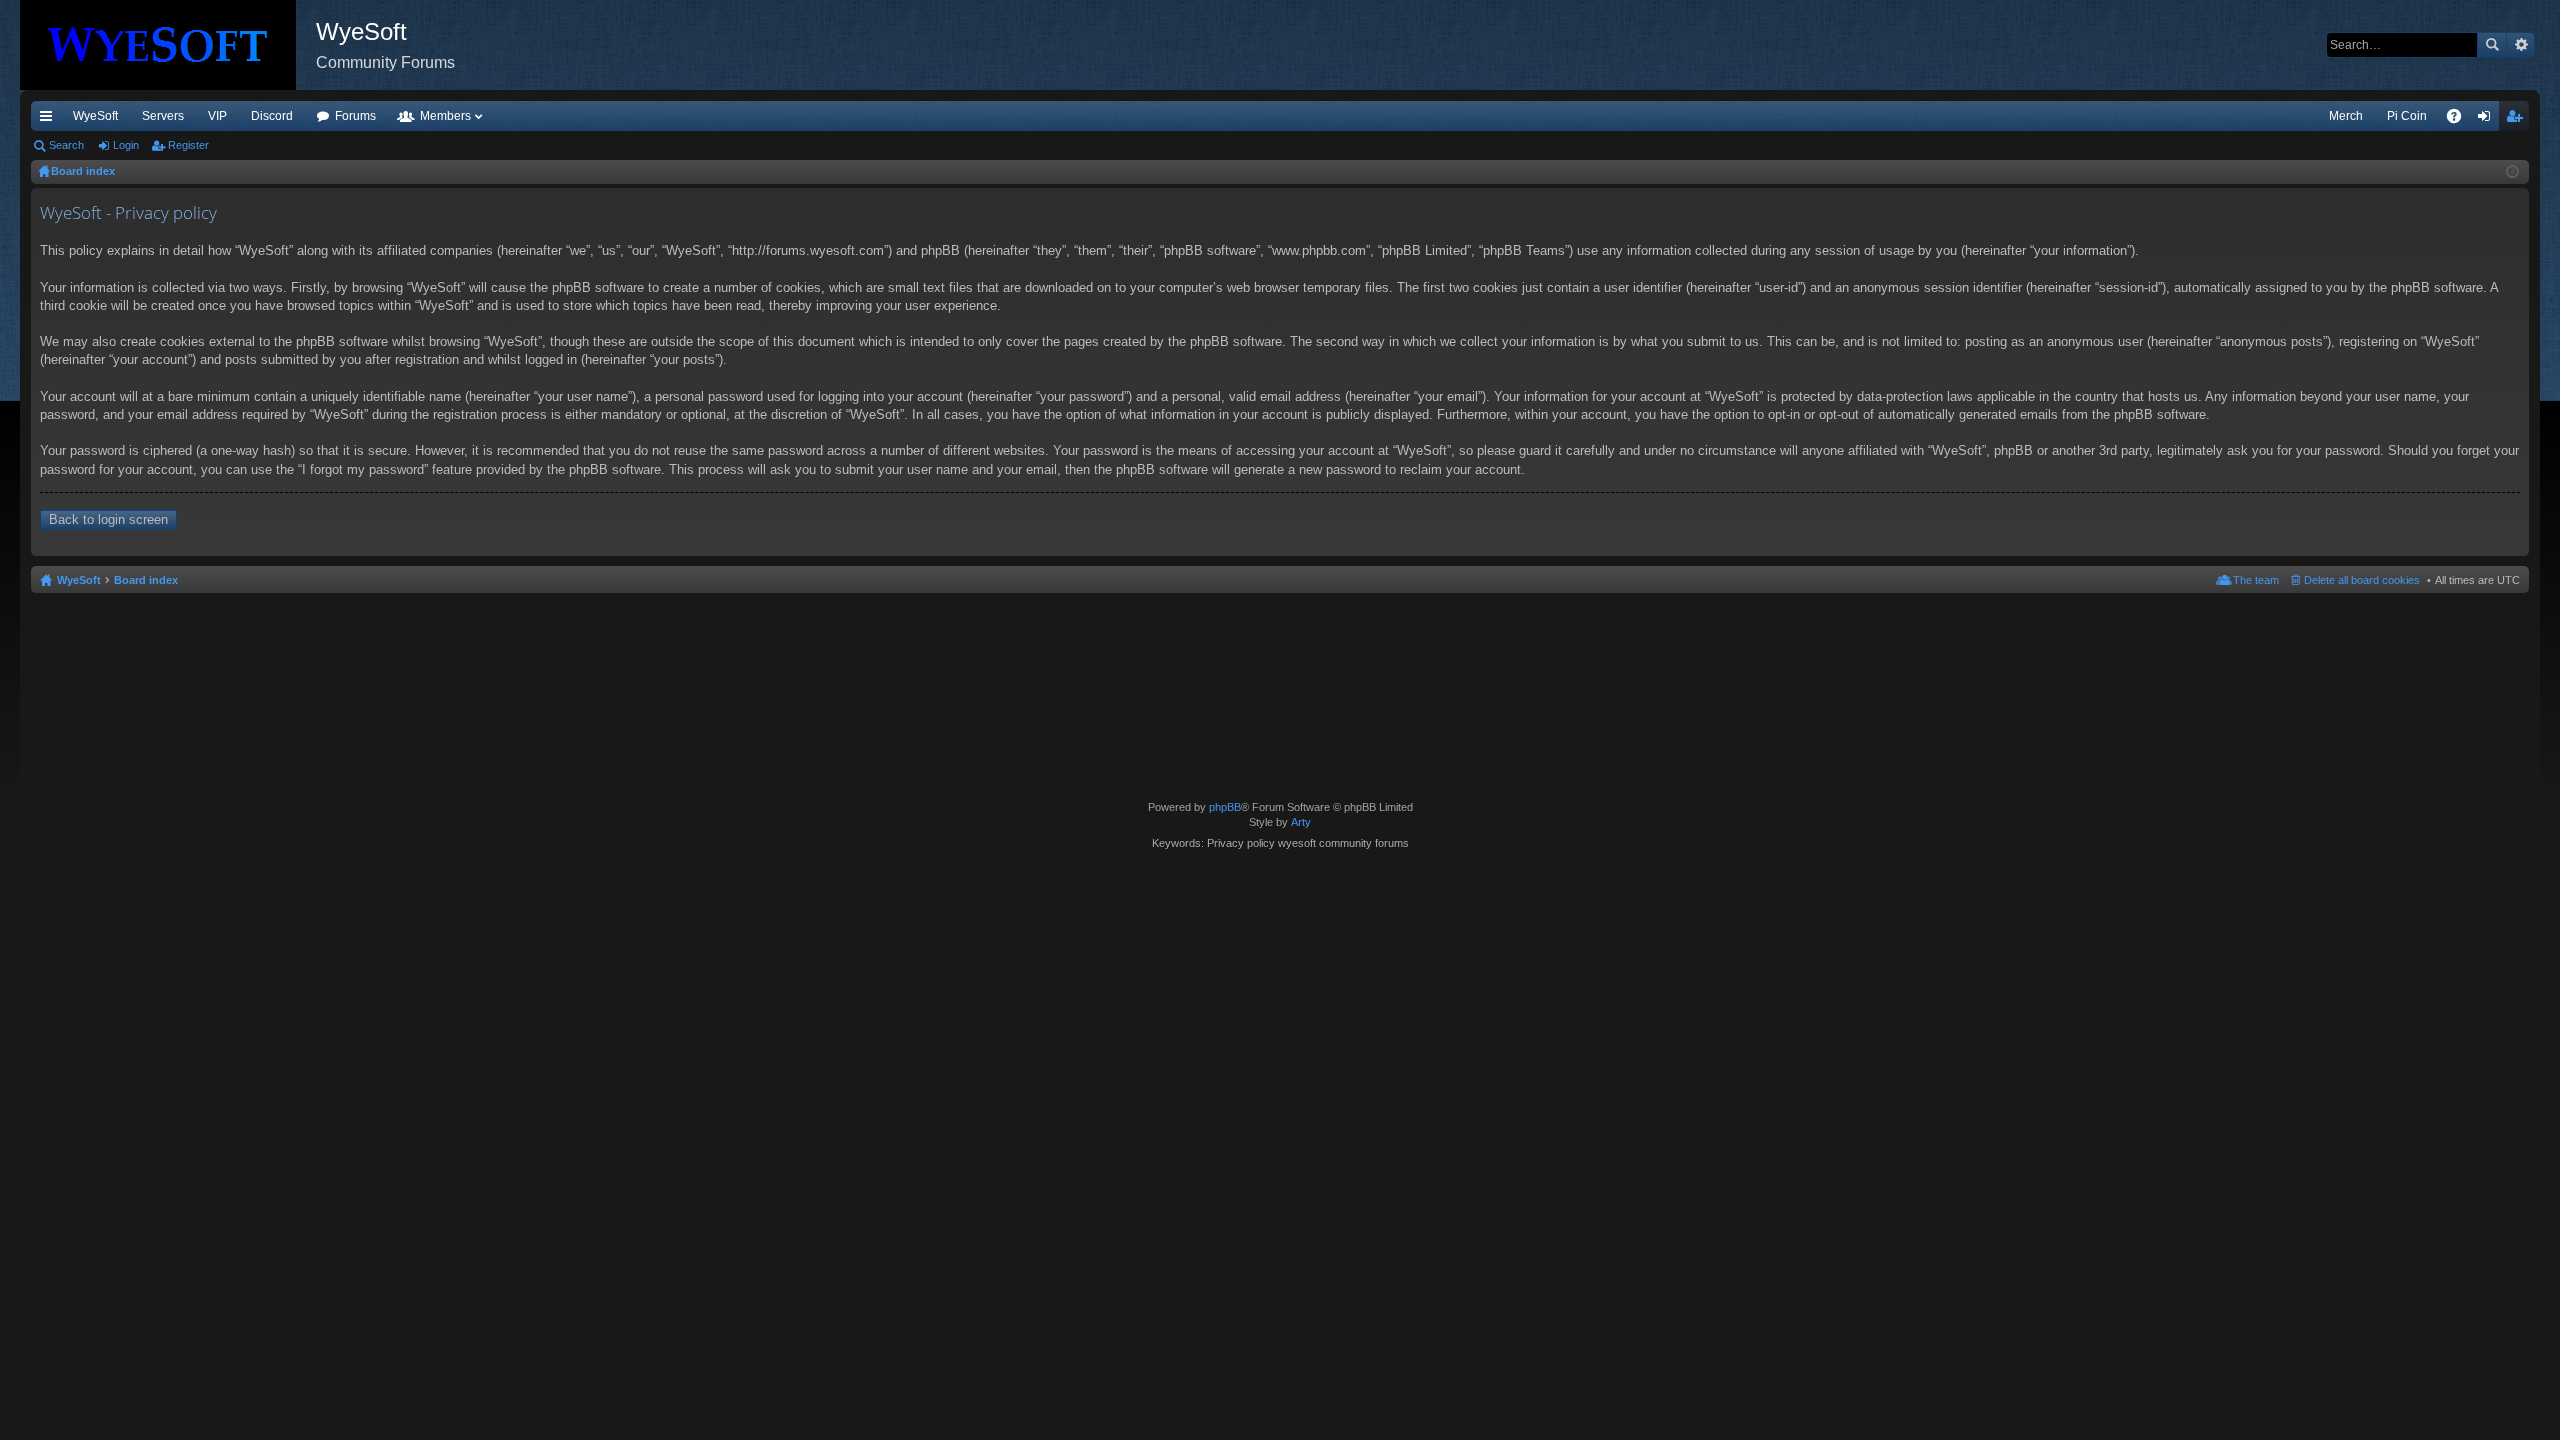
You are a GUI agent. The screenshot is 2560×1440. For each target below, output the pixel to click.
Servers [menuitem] (163, 116)
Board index (146, 580)
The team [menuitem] (2256, 580)
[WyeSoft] (168, 45)
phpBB (1225, 807)
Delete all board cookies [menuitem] (2362, 580)
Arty (1301, 822)
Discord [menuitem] (272, 116)
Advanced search (2520, 45)
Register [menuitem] (2518, 120)
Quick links (50, 120)
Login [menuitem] (2488, 120)
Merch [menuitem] (2346, 116)
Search (2492, 45)
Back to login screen (108, 519)
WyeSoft (95, 116)
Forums (355, 116)
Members (445, 116)
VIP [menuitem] (217, 116)
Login (126, 145)
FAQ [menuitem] (2460, 120)
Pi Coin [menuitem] (2407, 116)
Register (188, 145)
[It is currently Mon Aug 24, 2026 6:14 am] (2512, 172)
